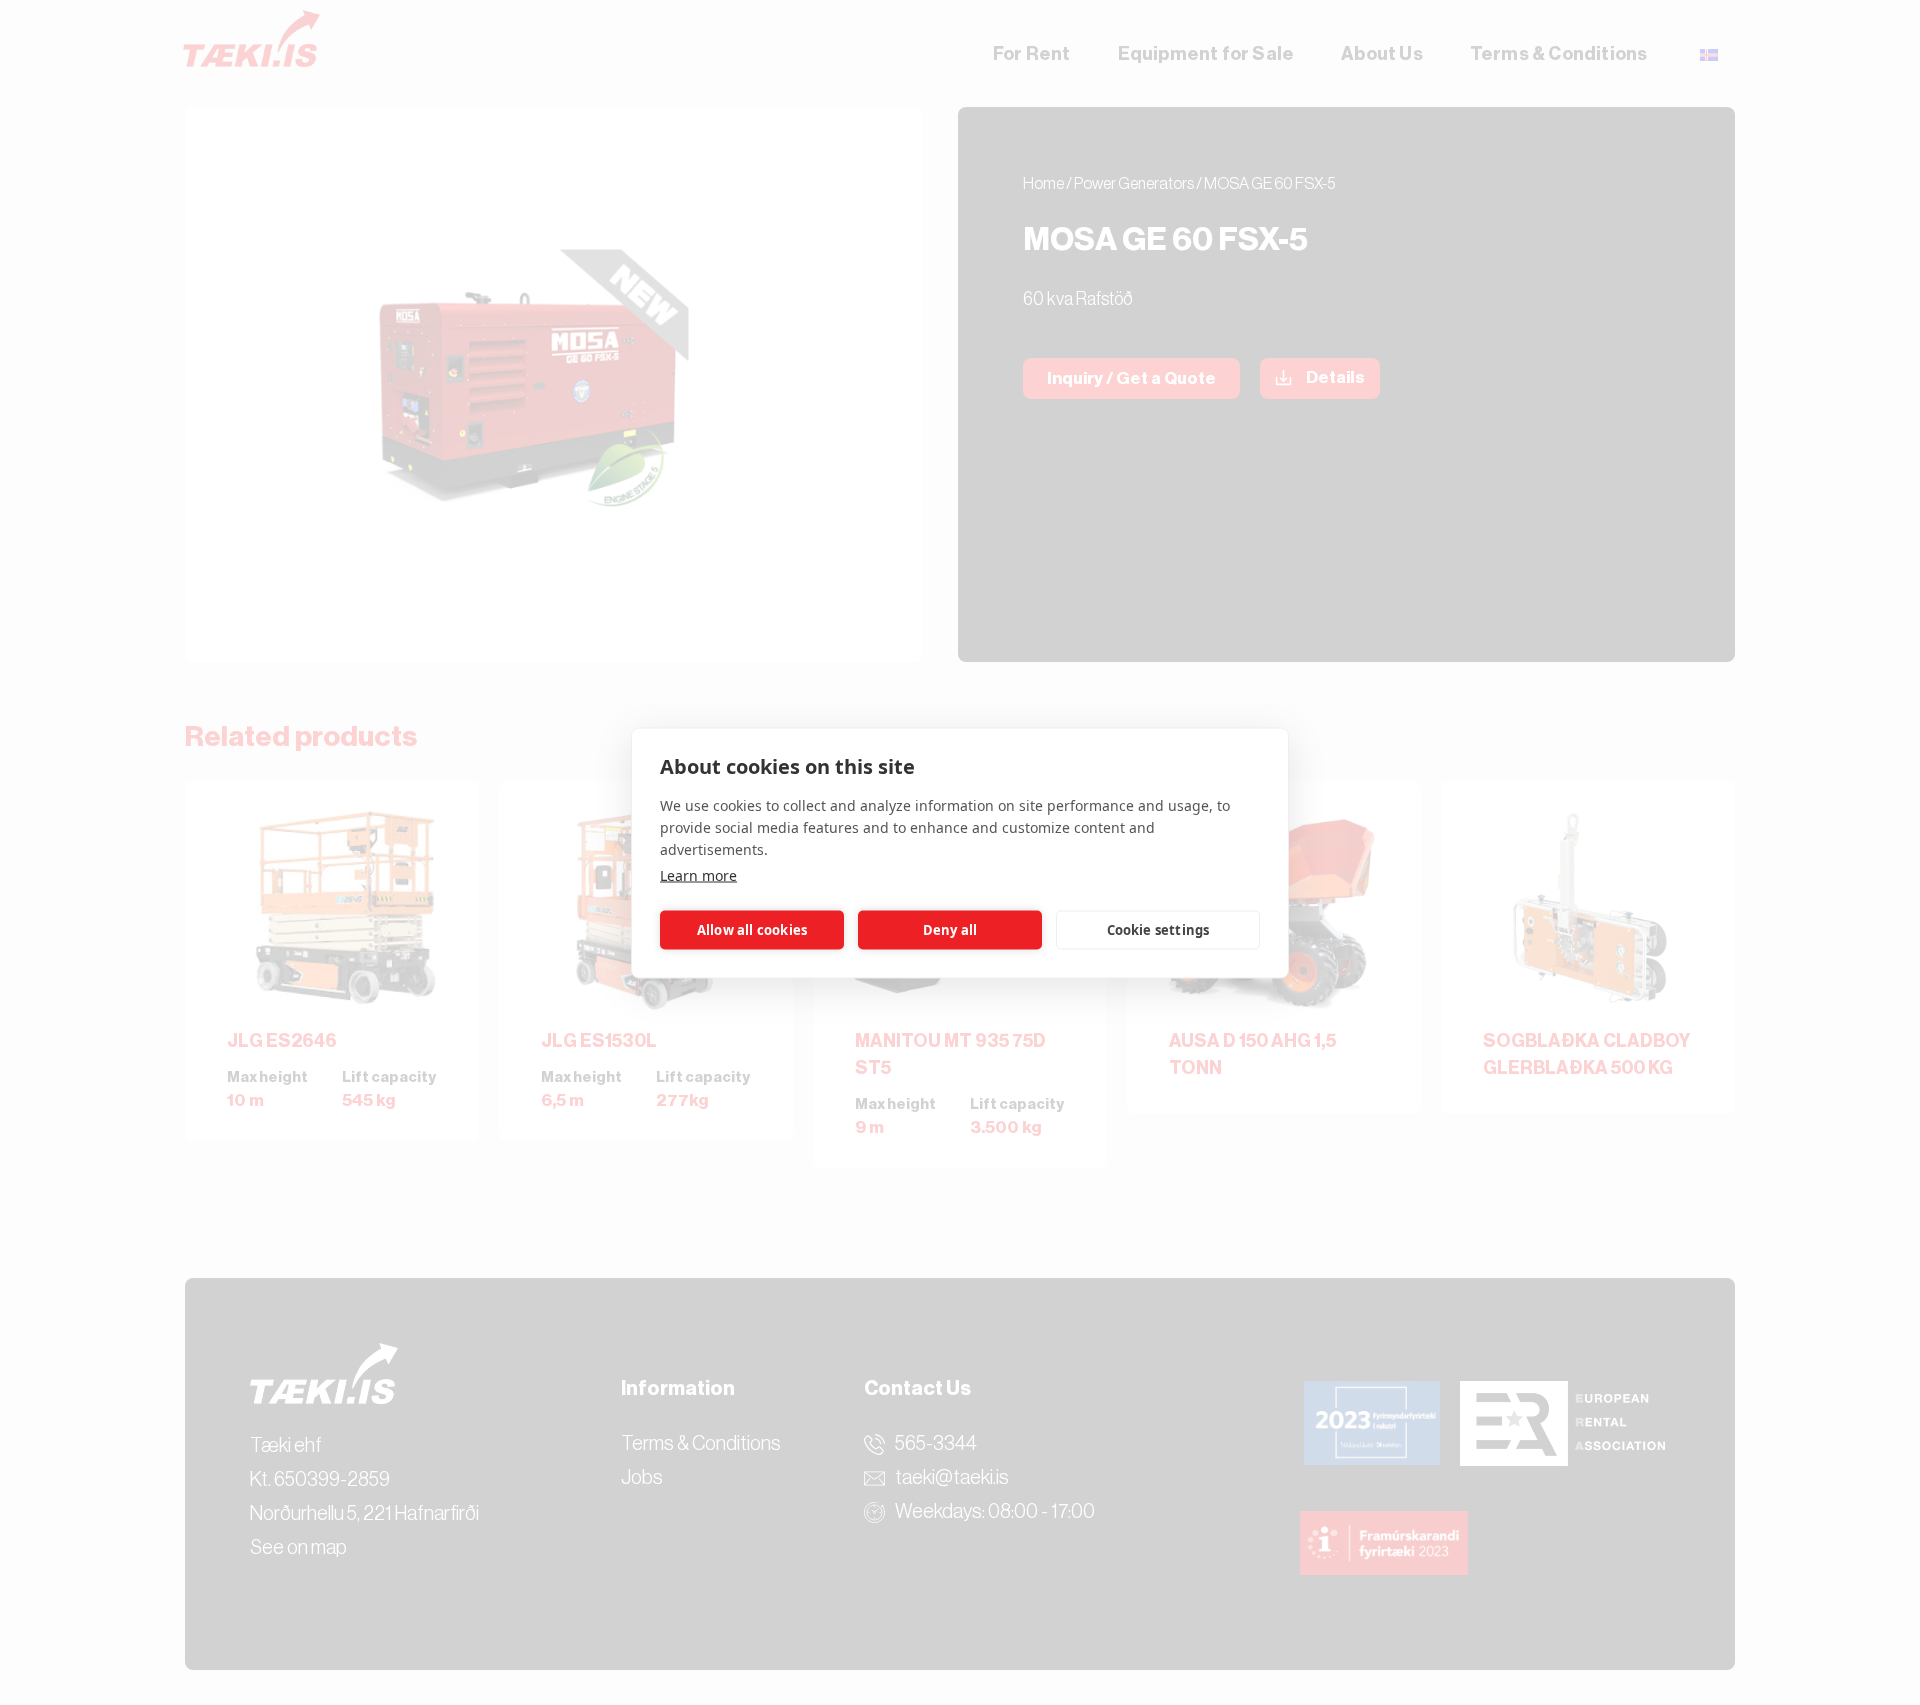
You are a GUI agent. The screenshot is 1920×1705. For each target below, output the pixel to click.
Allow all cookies (752, 930)
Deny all (950, 930)
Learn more (698, 874)
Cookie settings (1158, 930)
